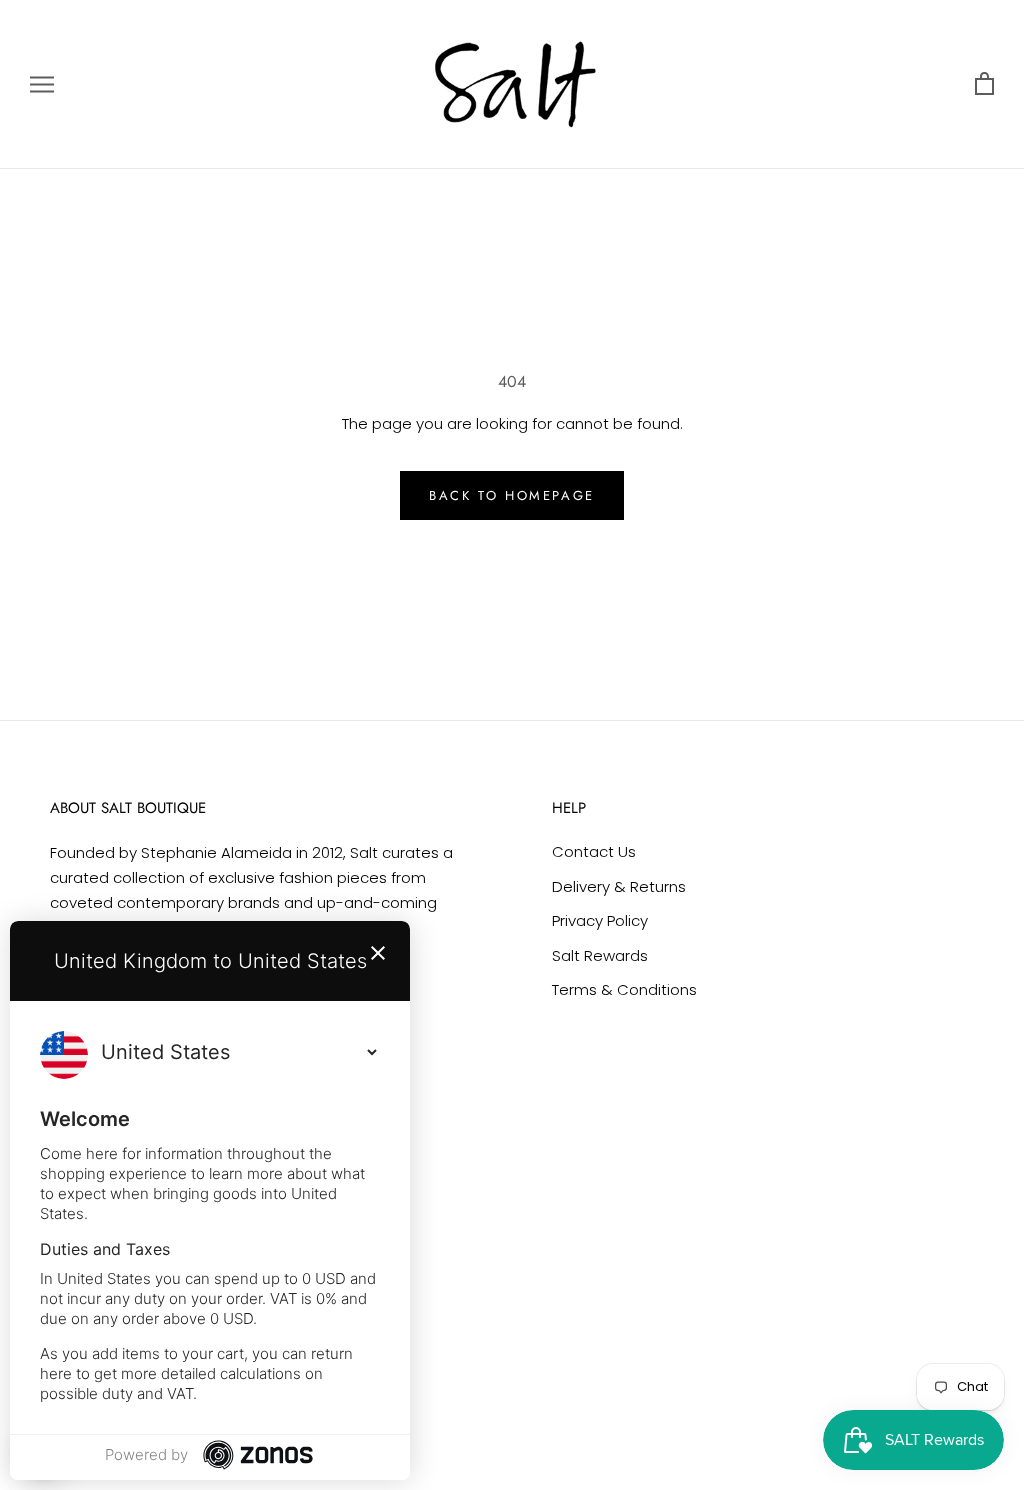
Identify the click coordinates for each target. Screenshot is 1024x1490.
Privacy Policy (600, 920)
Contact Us (594, 851)
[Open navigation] (42, 84)
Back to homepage (512, 495)
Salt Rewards (600, 955)
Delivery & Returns (619, 886)
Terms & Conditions (624, 989)
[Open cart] (984, 84)
